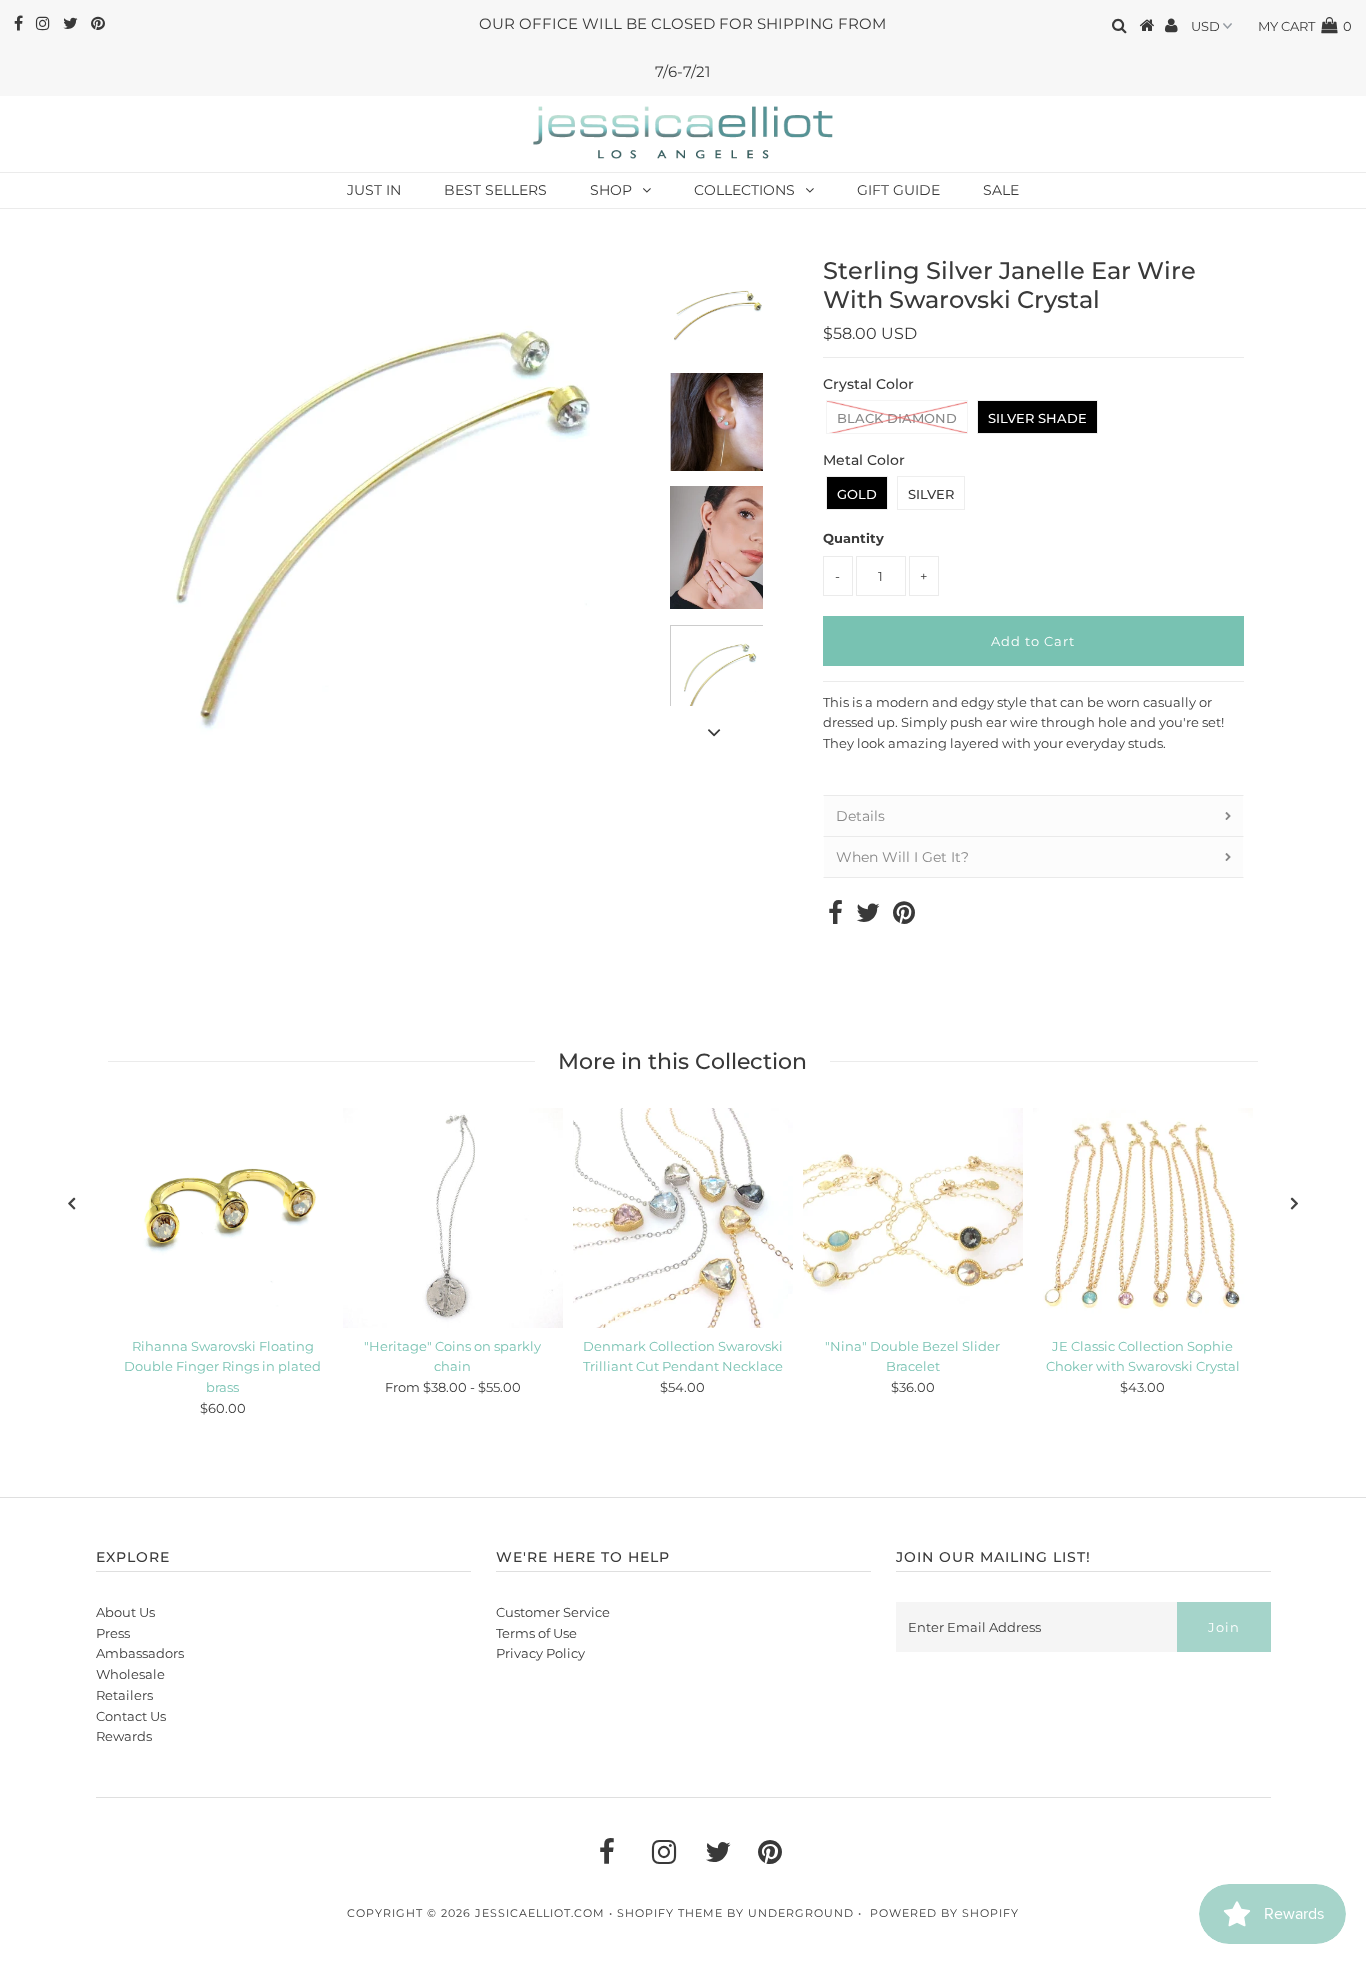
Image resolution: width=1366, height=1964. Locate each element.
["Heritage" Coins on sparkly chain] (453, 1218)
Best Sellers (495, 190)
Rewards (124, 1736)
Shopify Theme (670, 1913)
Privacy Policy (540, 1653)
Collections (744, 190)
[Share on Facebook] (835, 917)
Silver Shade (1037, 418)
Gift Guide (898, 190)
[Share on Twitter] (868, 917)
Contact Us (131, 1716)
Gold (857, 494)
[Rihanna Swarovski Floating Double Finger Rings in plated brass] (223, 1218)
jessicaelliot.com (540, 1913)
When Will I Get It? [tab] (902, 857)
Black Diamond (897, 418)
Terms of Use (536, 1633)
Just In (374, 190)
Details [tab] (860, 816)
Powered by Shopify (944, 1913)
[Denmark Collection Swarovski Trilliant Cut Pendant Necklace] (683, 1218)
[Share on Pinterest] (904, 917)
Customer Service (553, 1612)
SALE (1001, 190)
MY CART (1305, 26)
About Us (125, 1612)
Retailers (124, 1695)
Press (113, 1633)
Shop (611, 190)
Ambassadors (140, 1653)
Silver (931, 494)
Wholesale (130, 1674)
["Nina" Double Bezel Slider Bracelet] (913, 1218)
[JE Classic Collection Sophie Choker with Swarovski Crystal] (1143, 1218)
